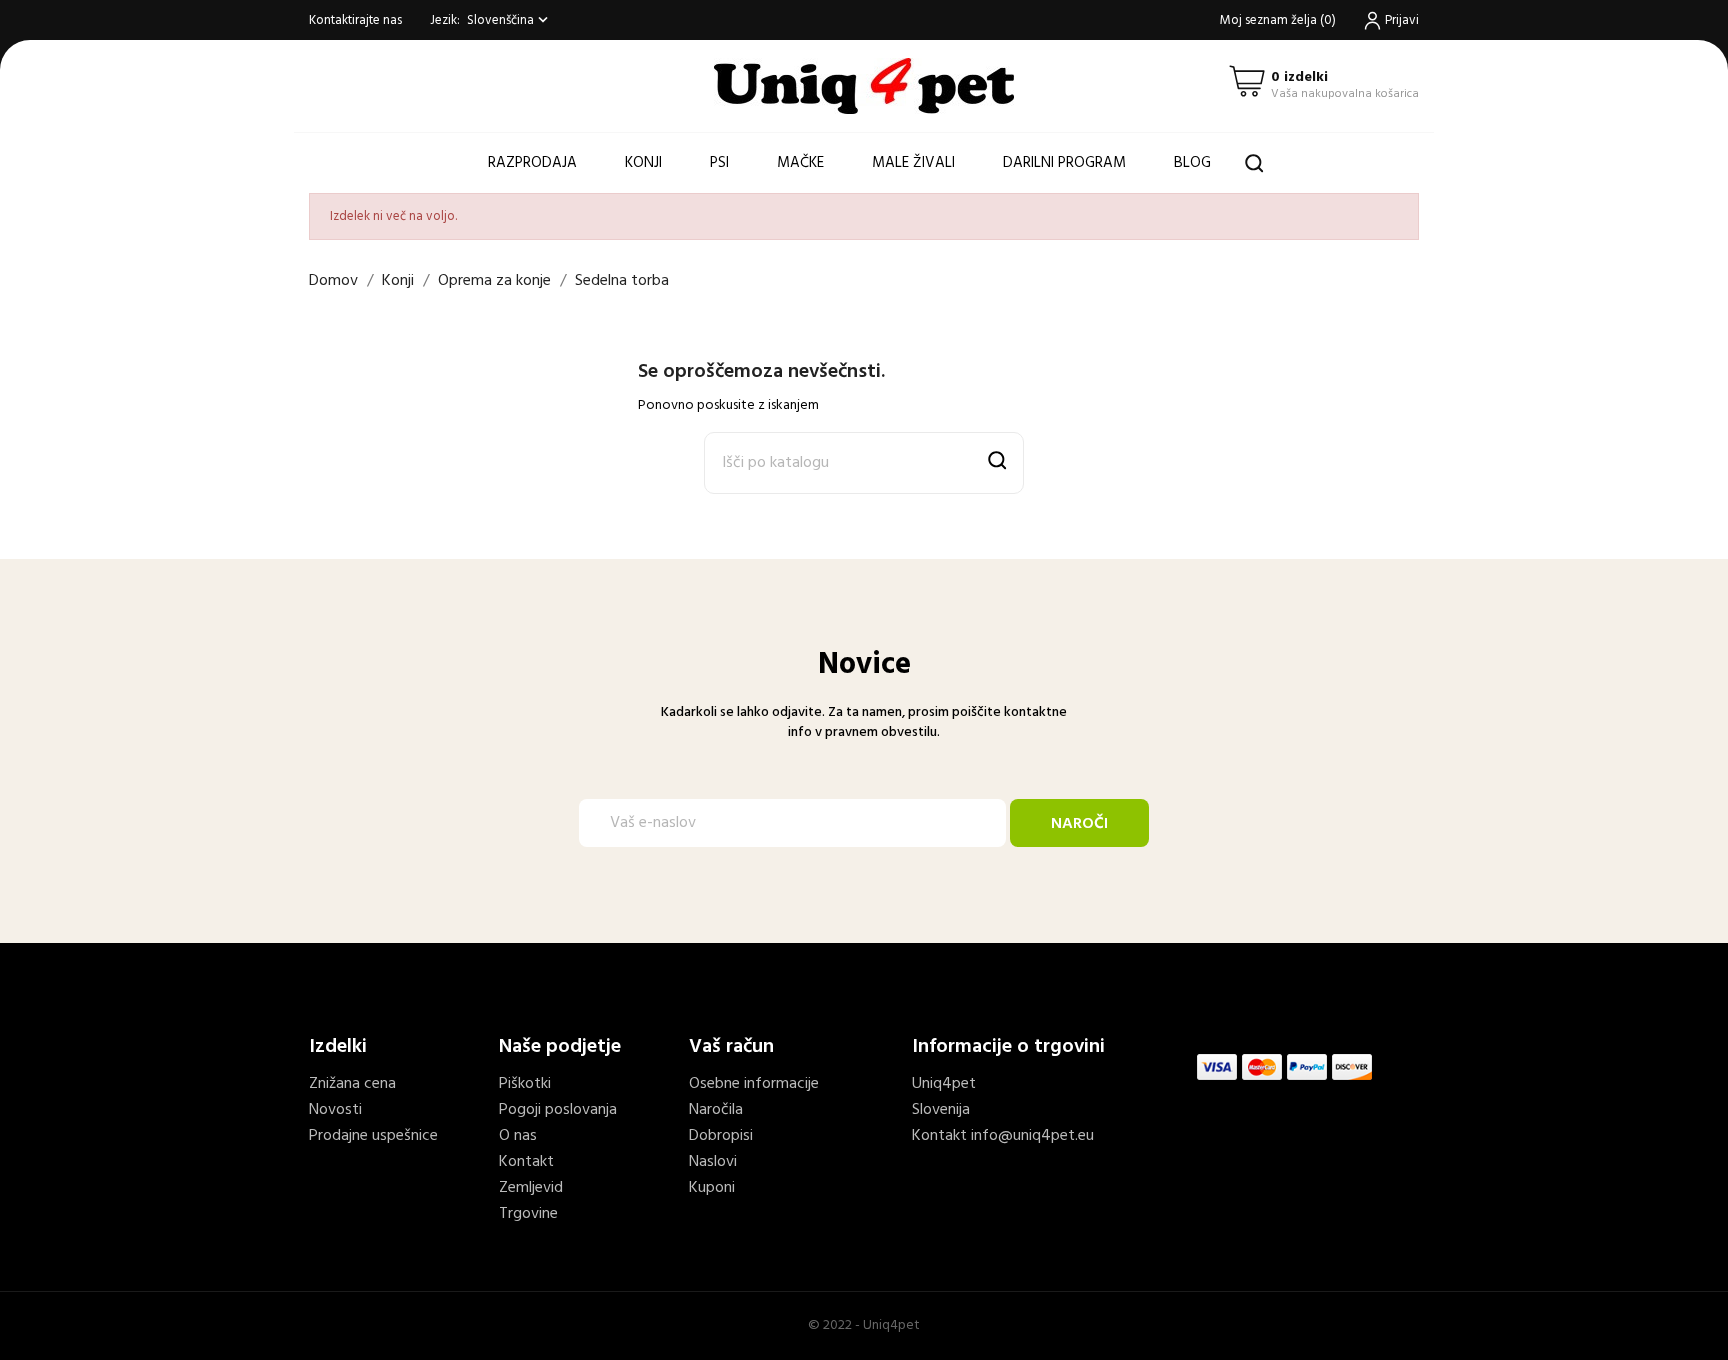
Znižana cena (352, 1084)
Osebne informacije (754, 1084)
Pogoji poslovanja (558, 1110)
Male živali (913, 163)
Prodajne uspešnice (373, 1136)
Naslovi (713, 1162)
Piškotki (525, 1084)
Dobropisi (721, 1136)
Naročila (716, 1110)
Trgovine (528, 1214)
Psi (719, 163)
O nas (518, 1136)
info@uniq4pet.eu (1032, 1136)
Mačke (800, 163)
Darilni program (1064, 163)
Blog (1192, 163)
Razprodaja (532, 163)
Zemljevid (531, 1188)
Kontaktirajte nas (355, 20)
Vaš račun (731, 1047)
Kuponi (712, 1188)
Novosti (335, 1110)
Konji (643, 163)
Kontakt (526, 1162)
